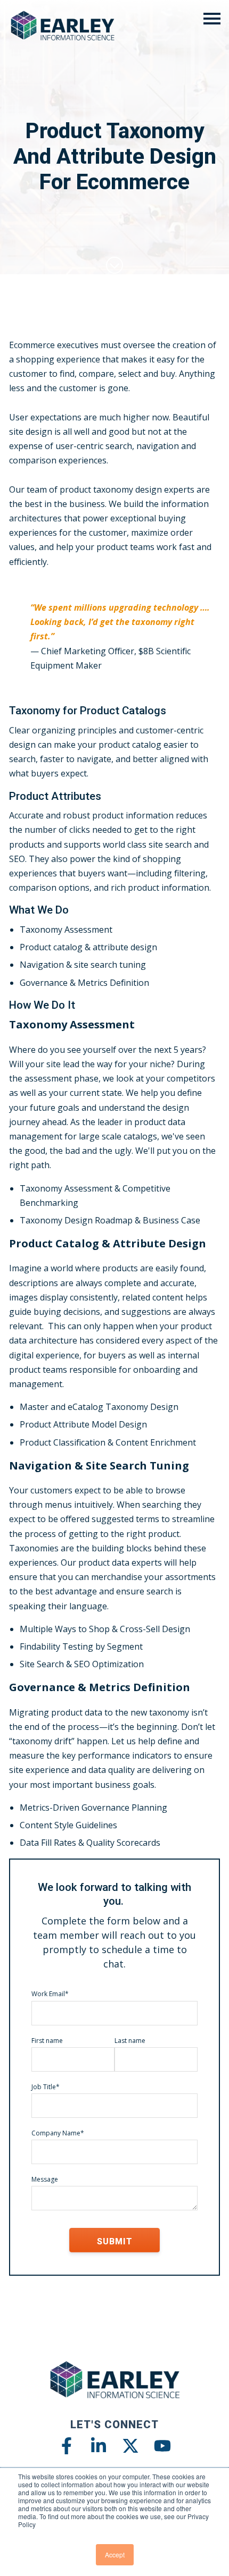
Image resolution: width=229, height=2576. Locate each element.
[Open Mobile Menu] (212, 19)
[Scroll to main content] (114, 265)
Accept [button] (115, 2554)
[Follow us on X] (130, 2446)
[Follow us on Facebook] (67, 2446)
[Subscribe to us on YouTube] (162, 2446)
